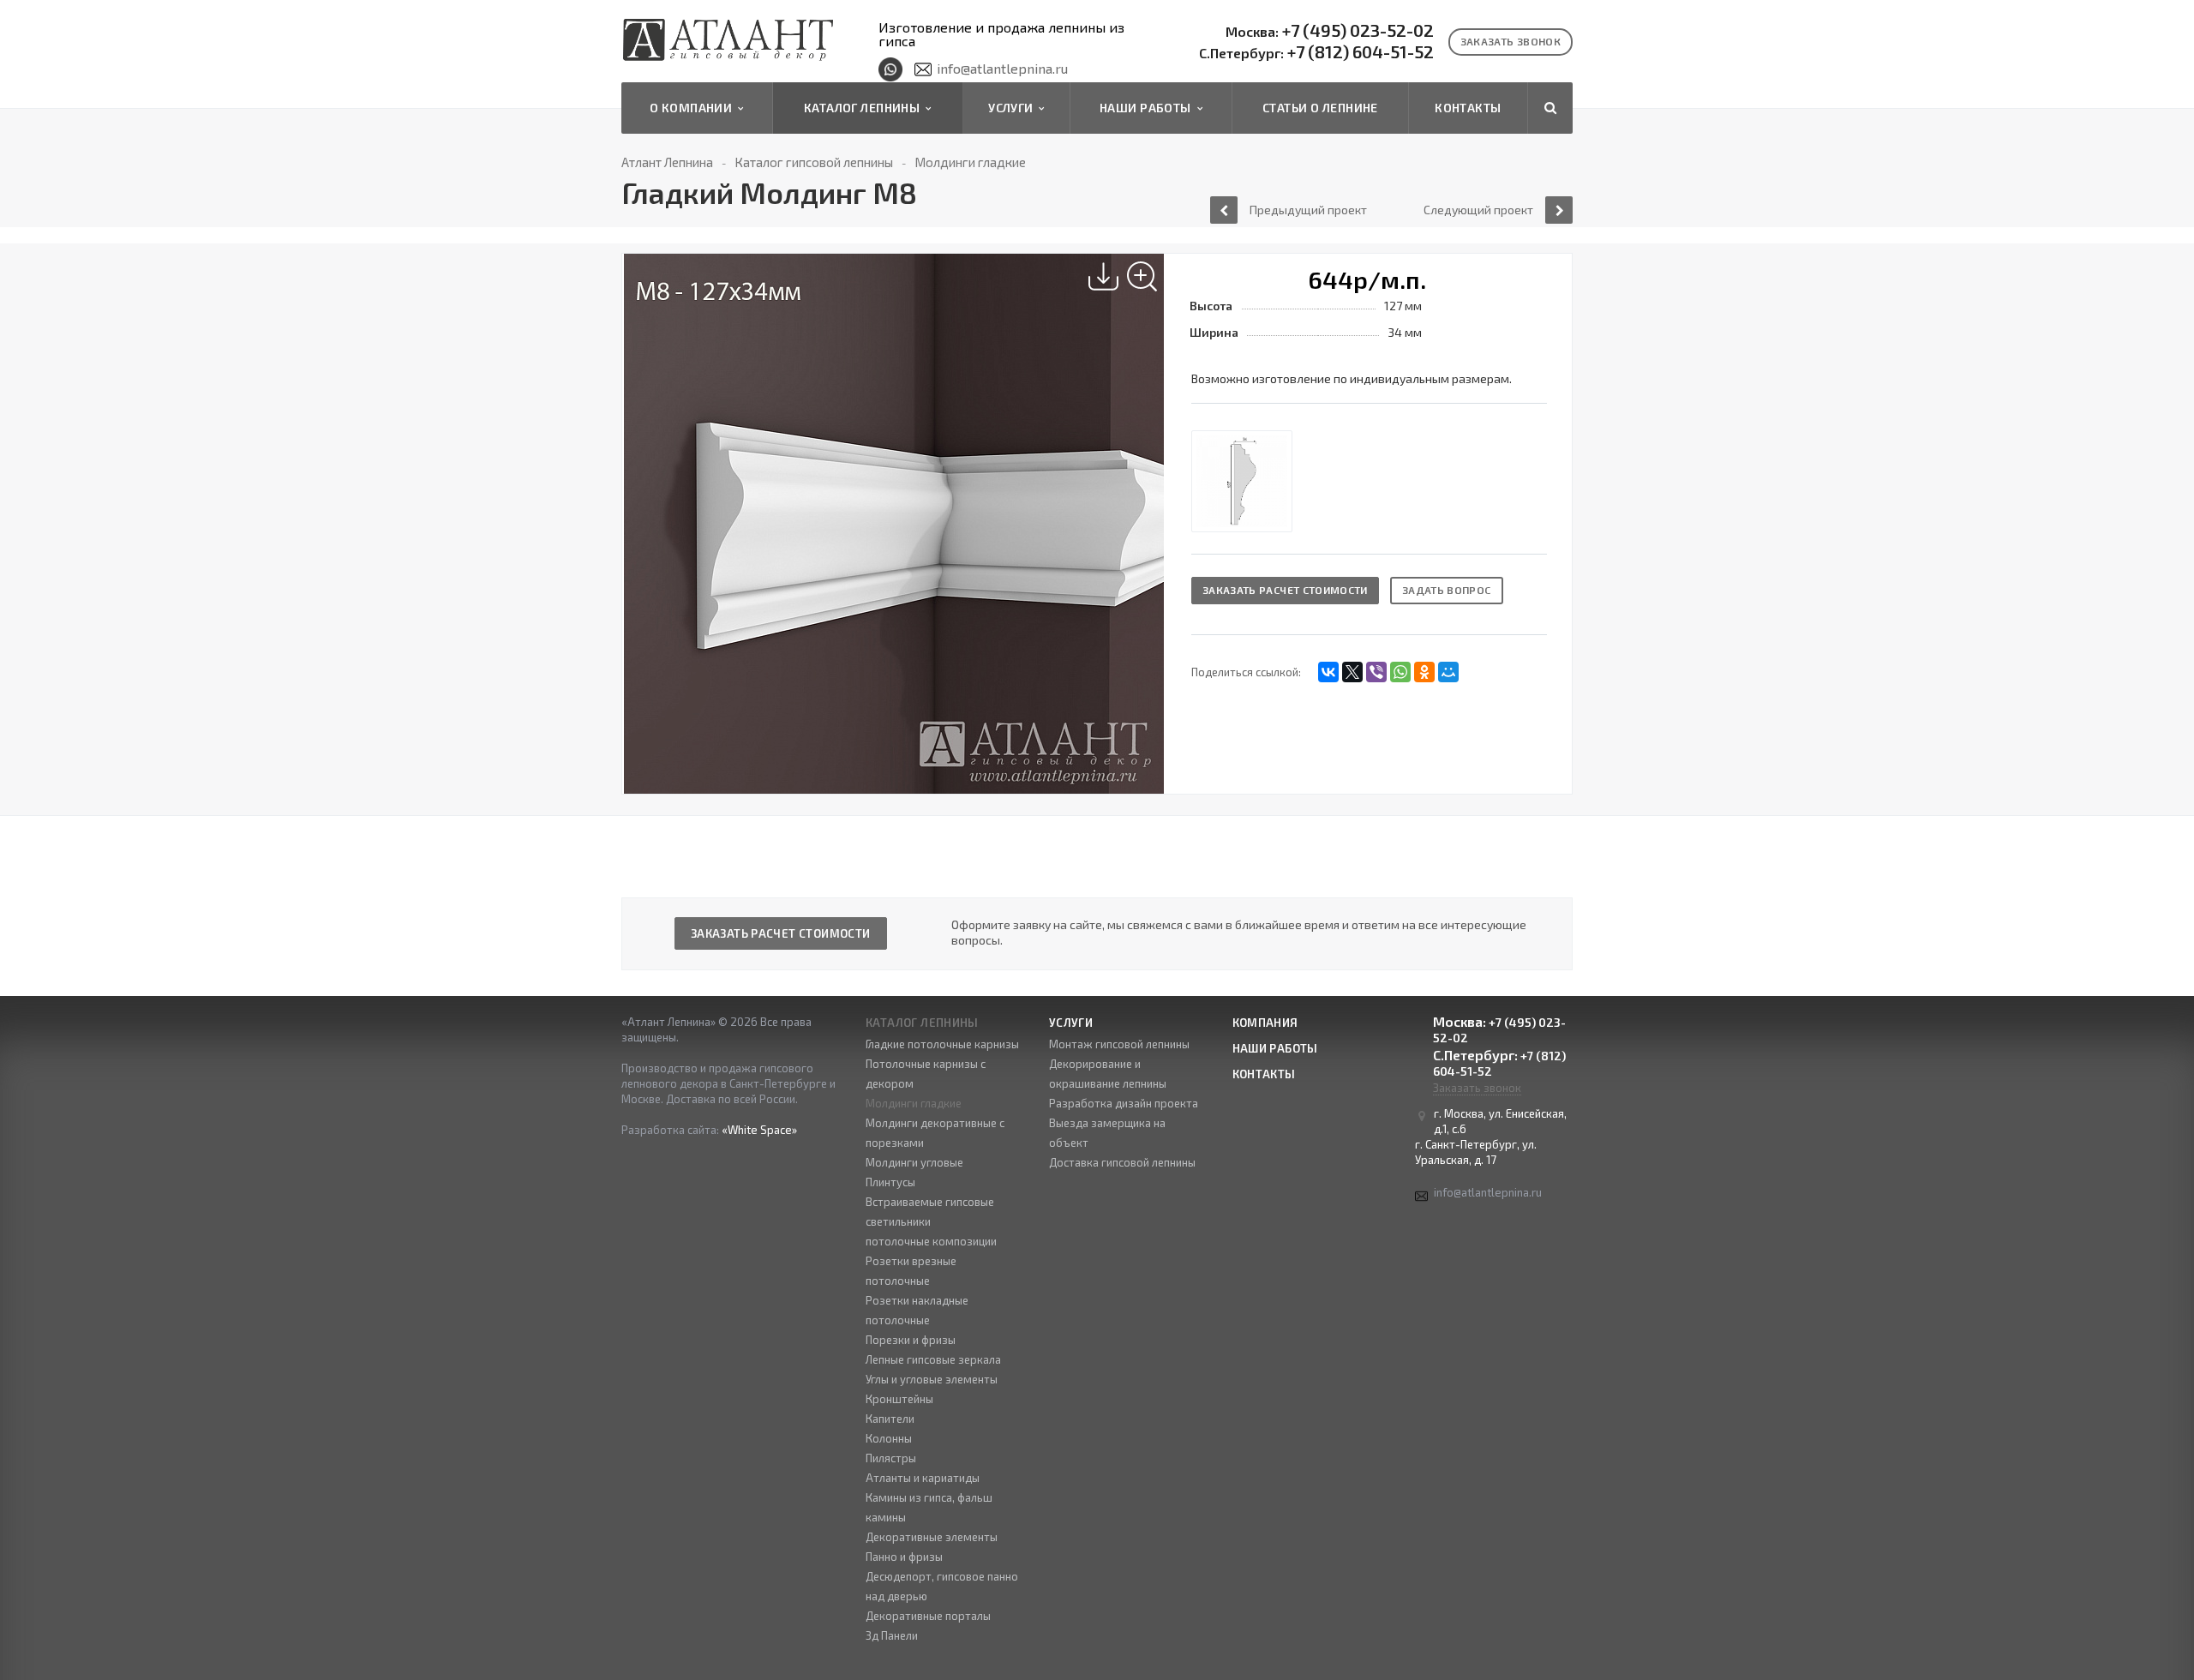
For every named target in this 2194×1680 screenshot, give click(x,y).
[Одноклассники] (1424, 672)
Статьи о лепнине (1320, 108)
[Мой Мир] (1448, 672)
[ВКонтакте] (1328, 672)
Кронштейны (899, 1399)
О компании (694, 108)
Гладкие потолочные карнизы (942, 1044)
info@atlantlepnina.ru (1002, 68)
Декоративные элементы (932, 1537)
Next (1153, 505)
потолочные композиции (931, 1241)
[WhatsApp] (1400, 672)
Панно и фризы (904, 1557)
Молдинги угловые (914, 1162)
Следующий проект (1478, 210)
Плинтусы (890, 1182)
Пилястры (891, 1458)
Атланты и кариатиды (923, 1478)
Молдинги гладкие (914, 1103)
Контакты (1468, 108)
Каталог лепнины (865, 108)
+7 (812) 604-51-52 (1316, 52)
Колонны (889, 1438)
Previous (644, 505)
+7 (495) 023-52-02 (1330, 31)
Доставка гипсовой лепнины (1122, 1162)
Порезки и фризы (911, 1340)
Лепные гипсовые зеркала (933, 1359)
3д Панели (892, 1635)
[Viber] (1376, 672)
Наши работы (1148, 108)
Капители (890, 1419)
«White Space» (759, 1130)
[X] (1352, 672)
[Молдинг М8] (1242, 481)
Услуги (1013, 108)
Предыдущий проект (1308, 210)
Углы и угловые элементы (932, 1379)
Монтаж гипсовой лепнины (1119, 1044)
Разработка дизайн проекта (1124, 1103)
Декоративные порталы (928, 1616)
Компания (1265, 1023)
